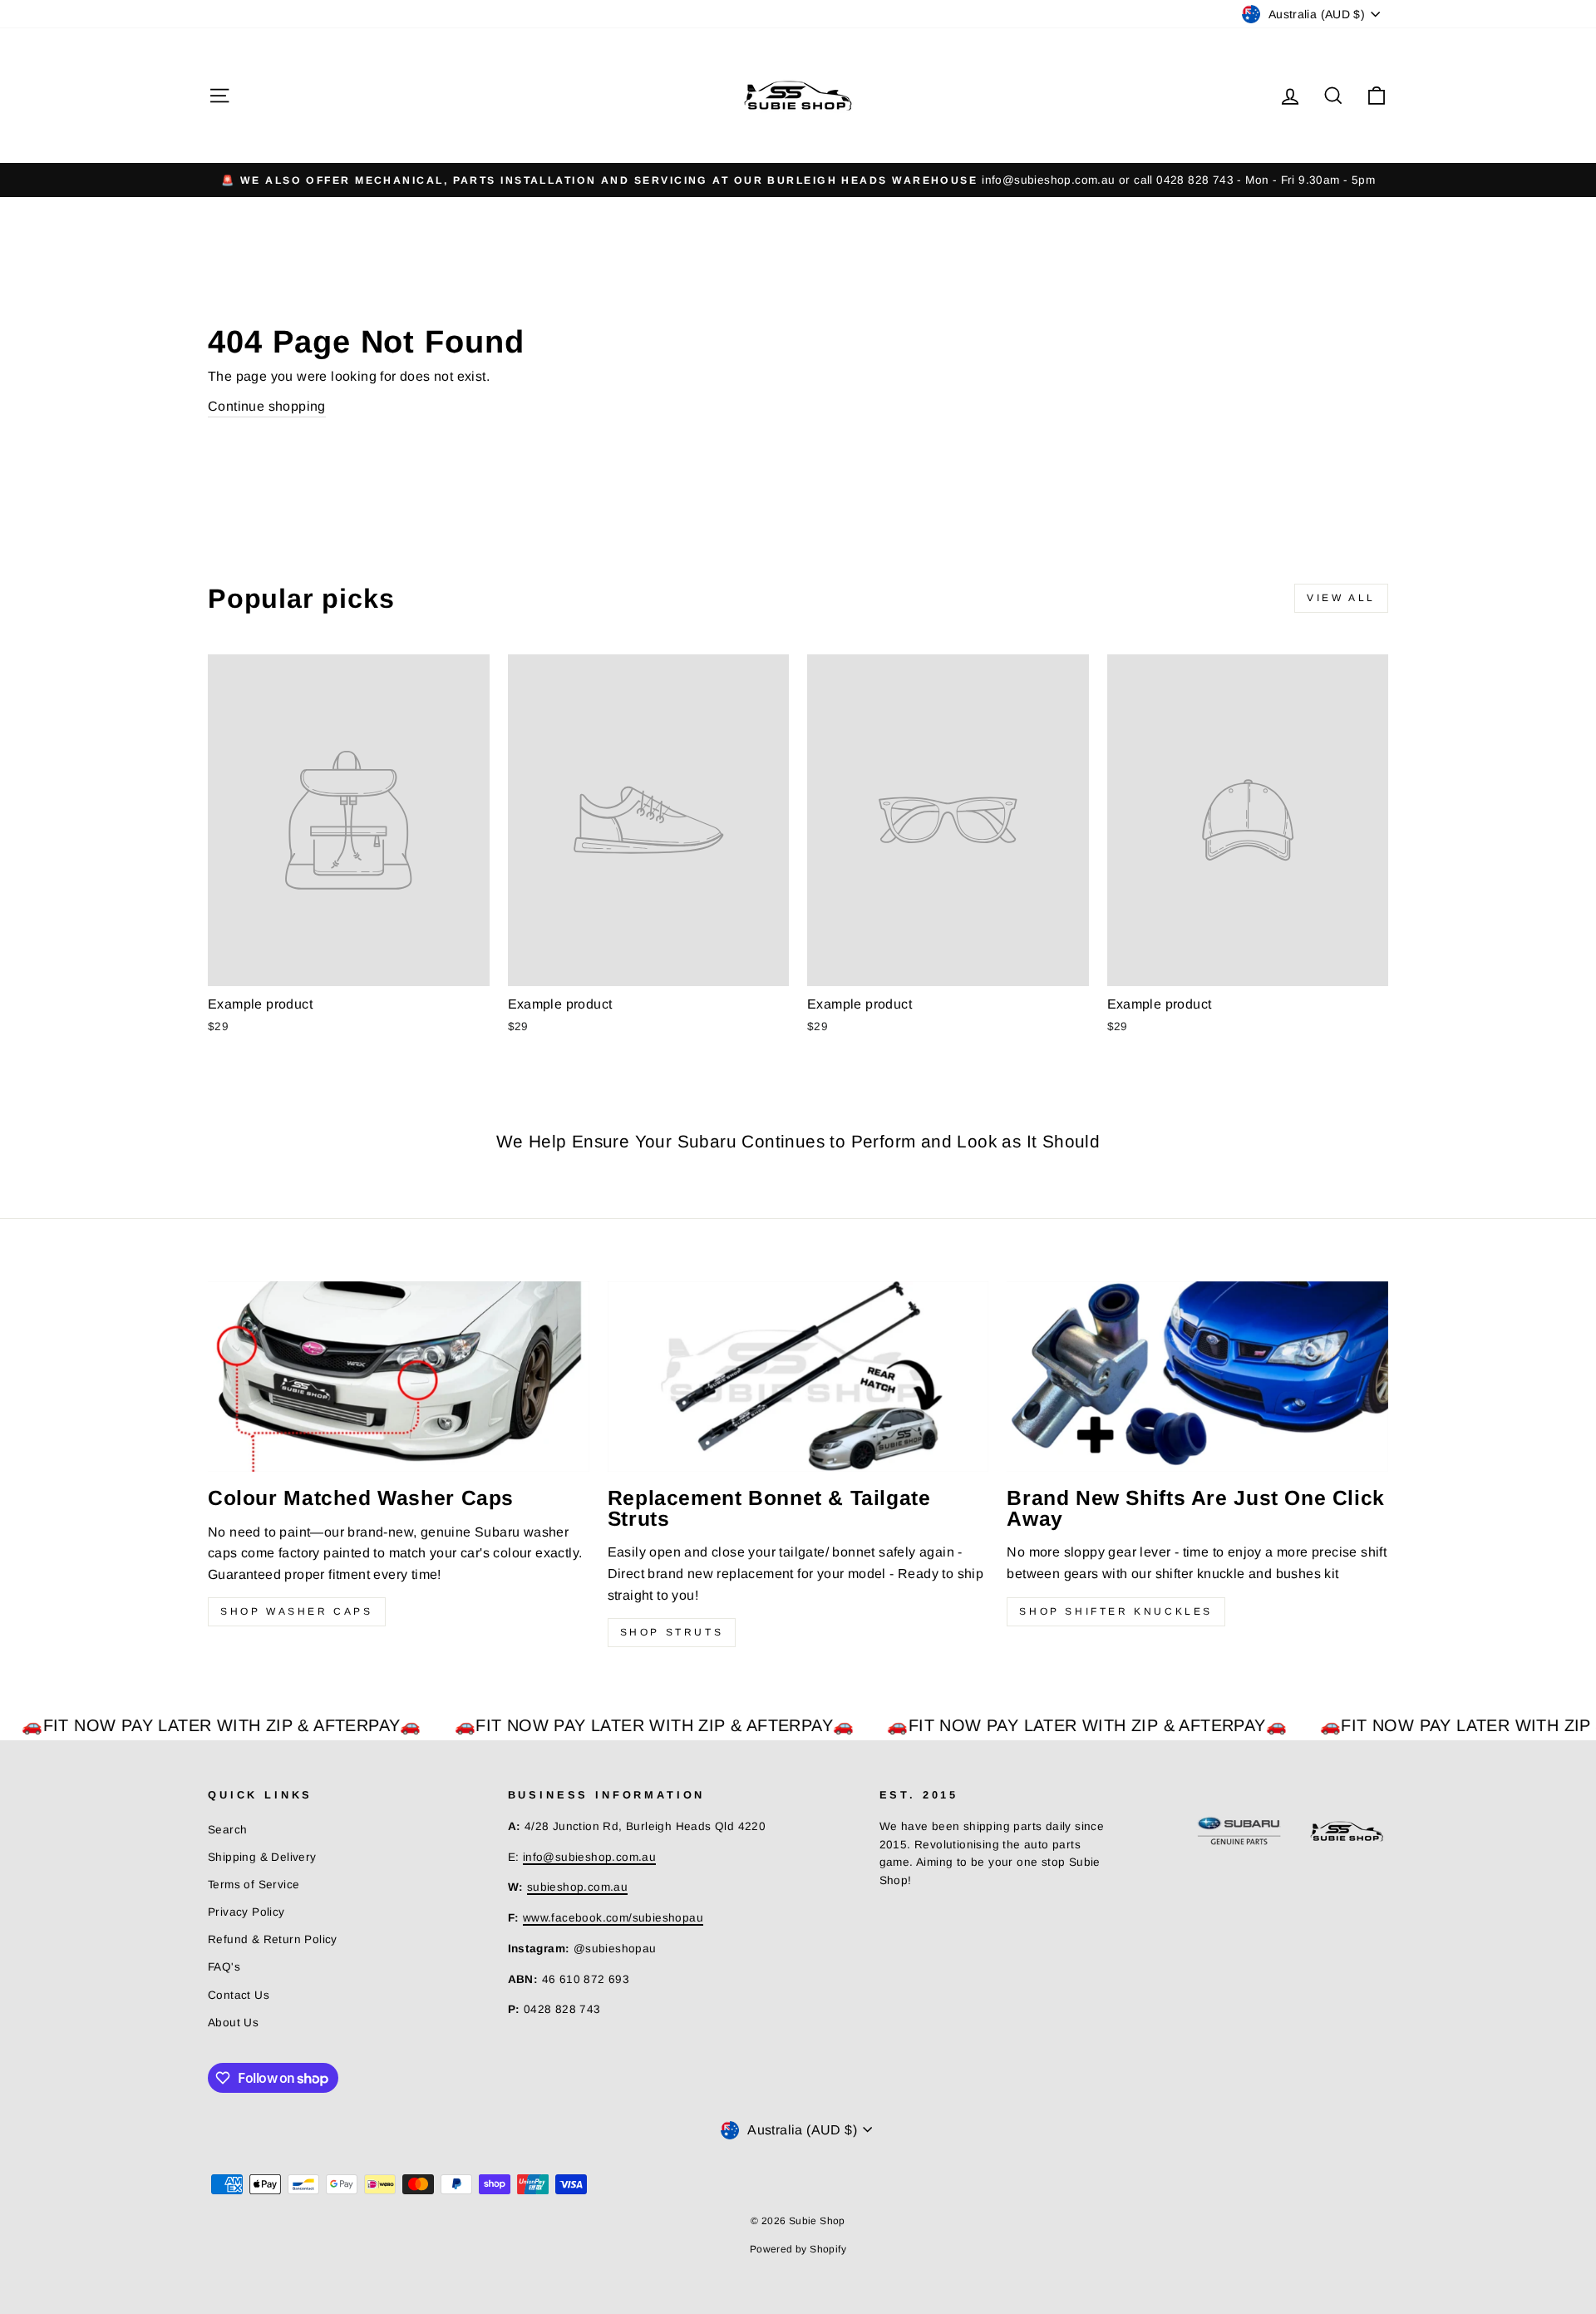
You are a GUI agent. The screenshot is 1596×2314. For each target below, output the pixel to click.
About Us (233, 2023)
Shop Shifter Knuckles (1116, 1611)
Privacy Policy (246, 1912)
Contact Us (239, 1995)
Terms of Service (254, 1885)
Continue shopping (267, 406)
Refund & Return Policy (273, 1939)
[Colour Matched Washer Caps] (399, 1377)
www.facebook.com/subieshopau (613, 1918)
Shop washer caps (297, 1611)
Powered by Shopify (798, 2249)
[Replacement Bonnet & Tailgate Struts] (798, 1377)
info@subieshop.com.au (589, 1857)
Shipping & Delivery (262, 1857)
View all (1341, 598)
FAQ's (224, 1967)
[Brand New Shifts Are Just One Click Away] (1197, 1377)
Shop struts (672, 1632)
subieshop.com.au (577, 1887)
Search (227, 1830)
